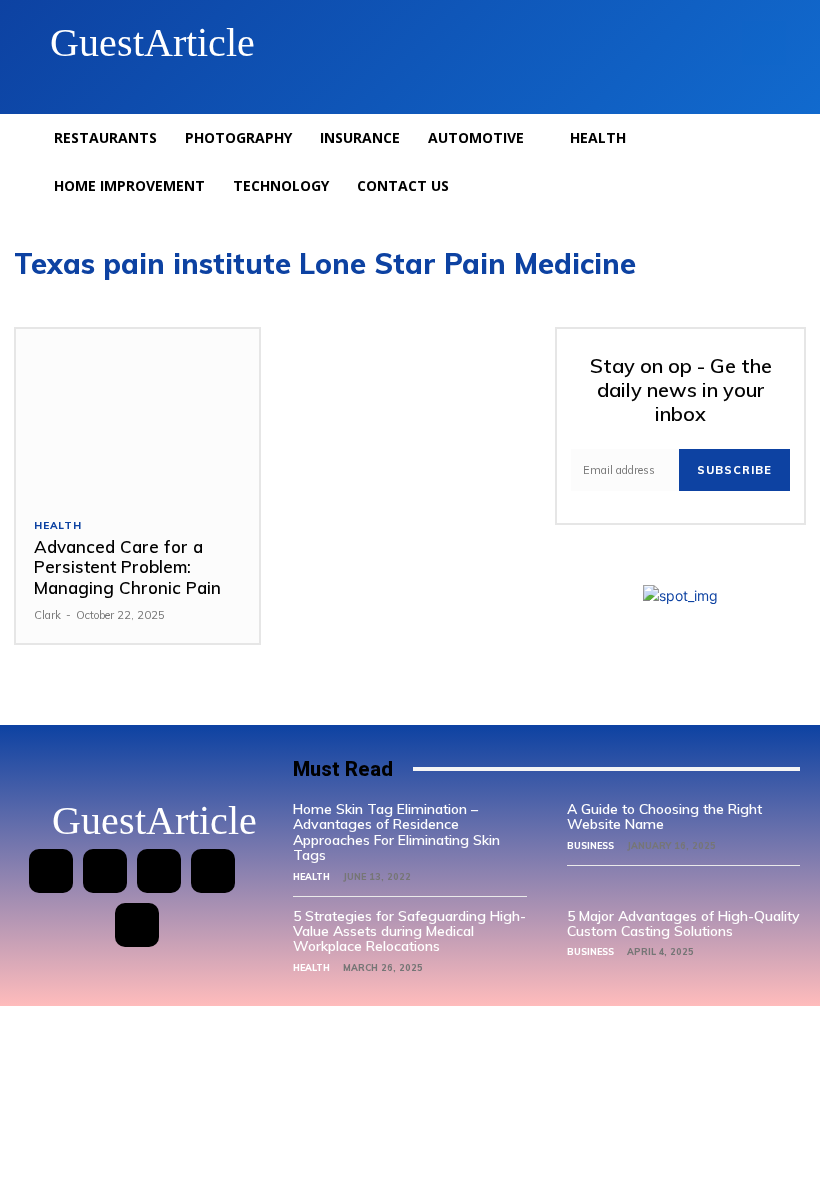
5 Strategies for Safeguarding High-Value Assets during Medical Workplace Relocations (409, 931)
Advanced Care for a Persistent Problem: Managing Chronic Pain (127, 567)
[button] (764, 43)
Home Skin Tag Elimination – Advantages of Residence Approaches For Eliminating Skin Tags (396, 832)
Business (590, 845)
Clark (47, 615)
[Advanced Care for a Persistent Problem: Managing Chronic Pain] (137, 414)
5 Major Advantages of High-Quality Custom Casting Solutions (683, 923)
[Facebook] (51, 871)
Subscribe (734, 470)
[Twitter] (213, 871)
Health (58, 526)
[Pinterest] (159, 871)
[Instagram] (105, 871)
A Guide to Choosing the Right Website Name (664, 816)
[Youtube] (137, 925)
